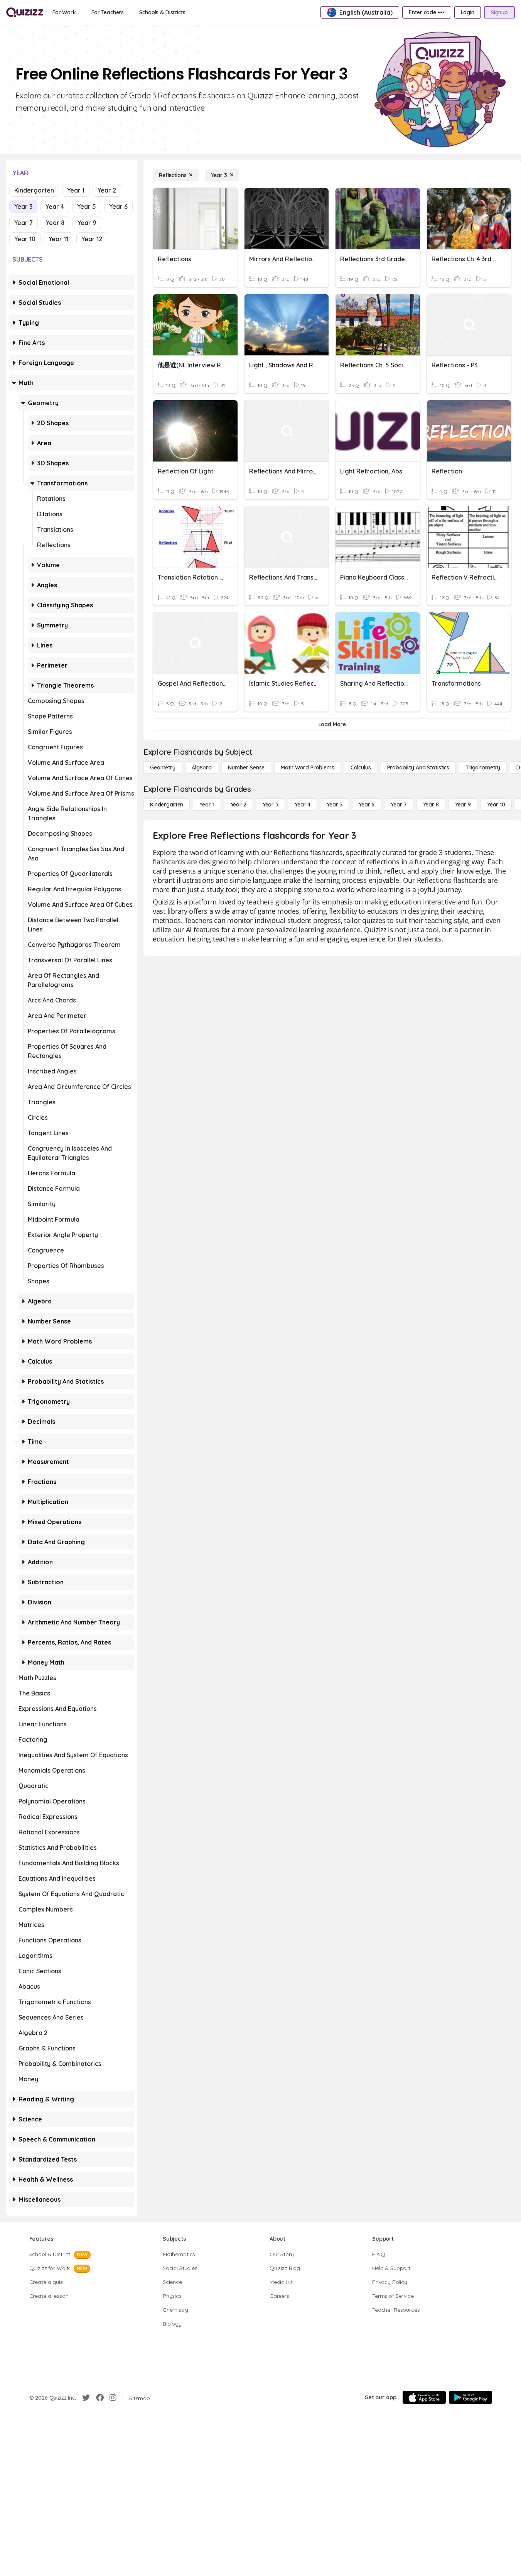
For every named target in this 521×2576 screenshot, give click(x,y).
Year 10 (25, 239)
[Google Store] (470, 2397)
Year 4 (55, 206)
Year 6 (118, 206)
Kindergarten (34, 190)
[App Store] (424, 2397)
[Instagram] (113, 2398)
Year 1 (76, 190)
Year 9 (87, 223)
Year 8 (55, 223)
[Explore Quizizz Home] (25, 12)
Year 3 (23, 206)
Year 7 (24, 223)
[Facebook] (100, 2398)
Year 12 (92, 239)
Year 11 (58, 239)
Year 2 (107, 190)
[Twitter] (86, 2398)
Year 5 (87, 206)
